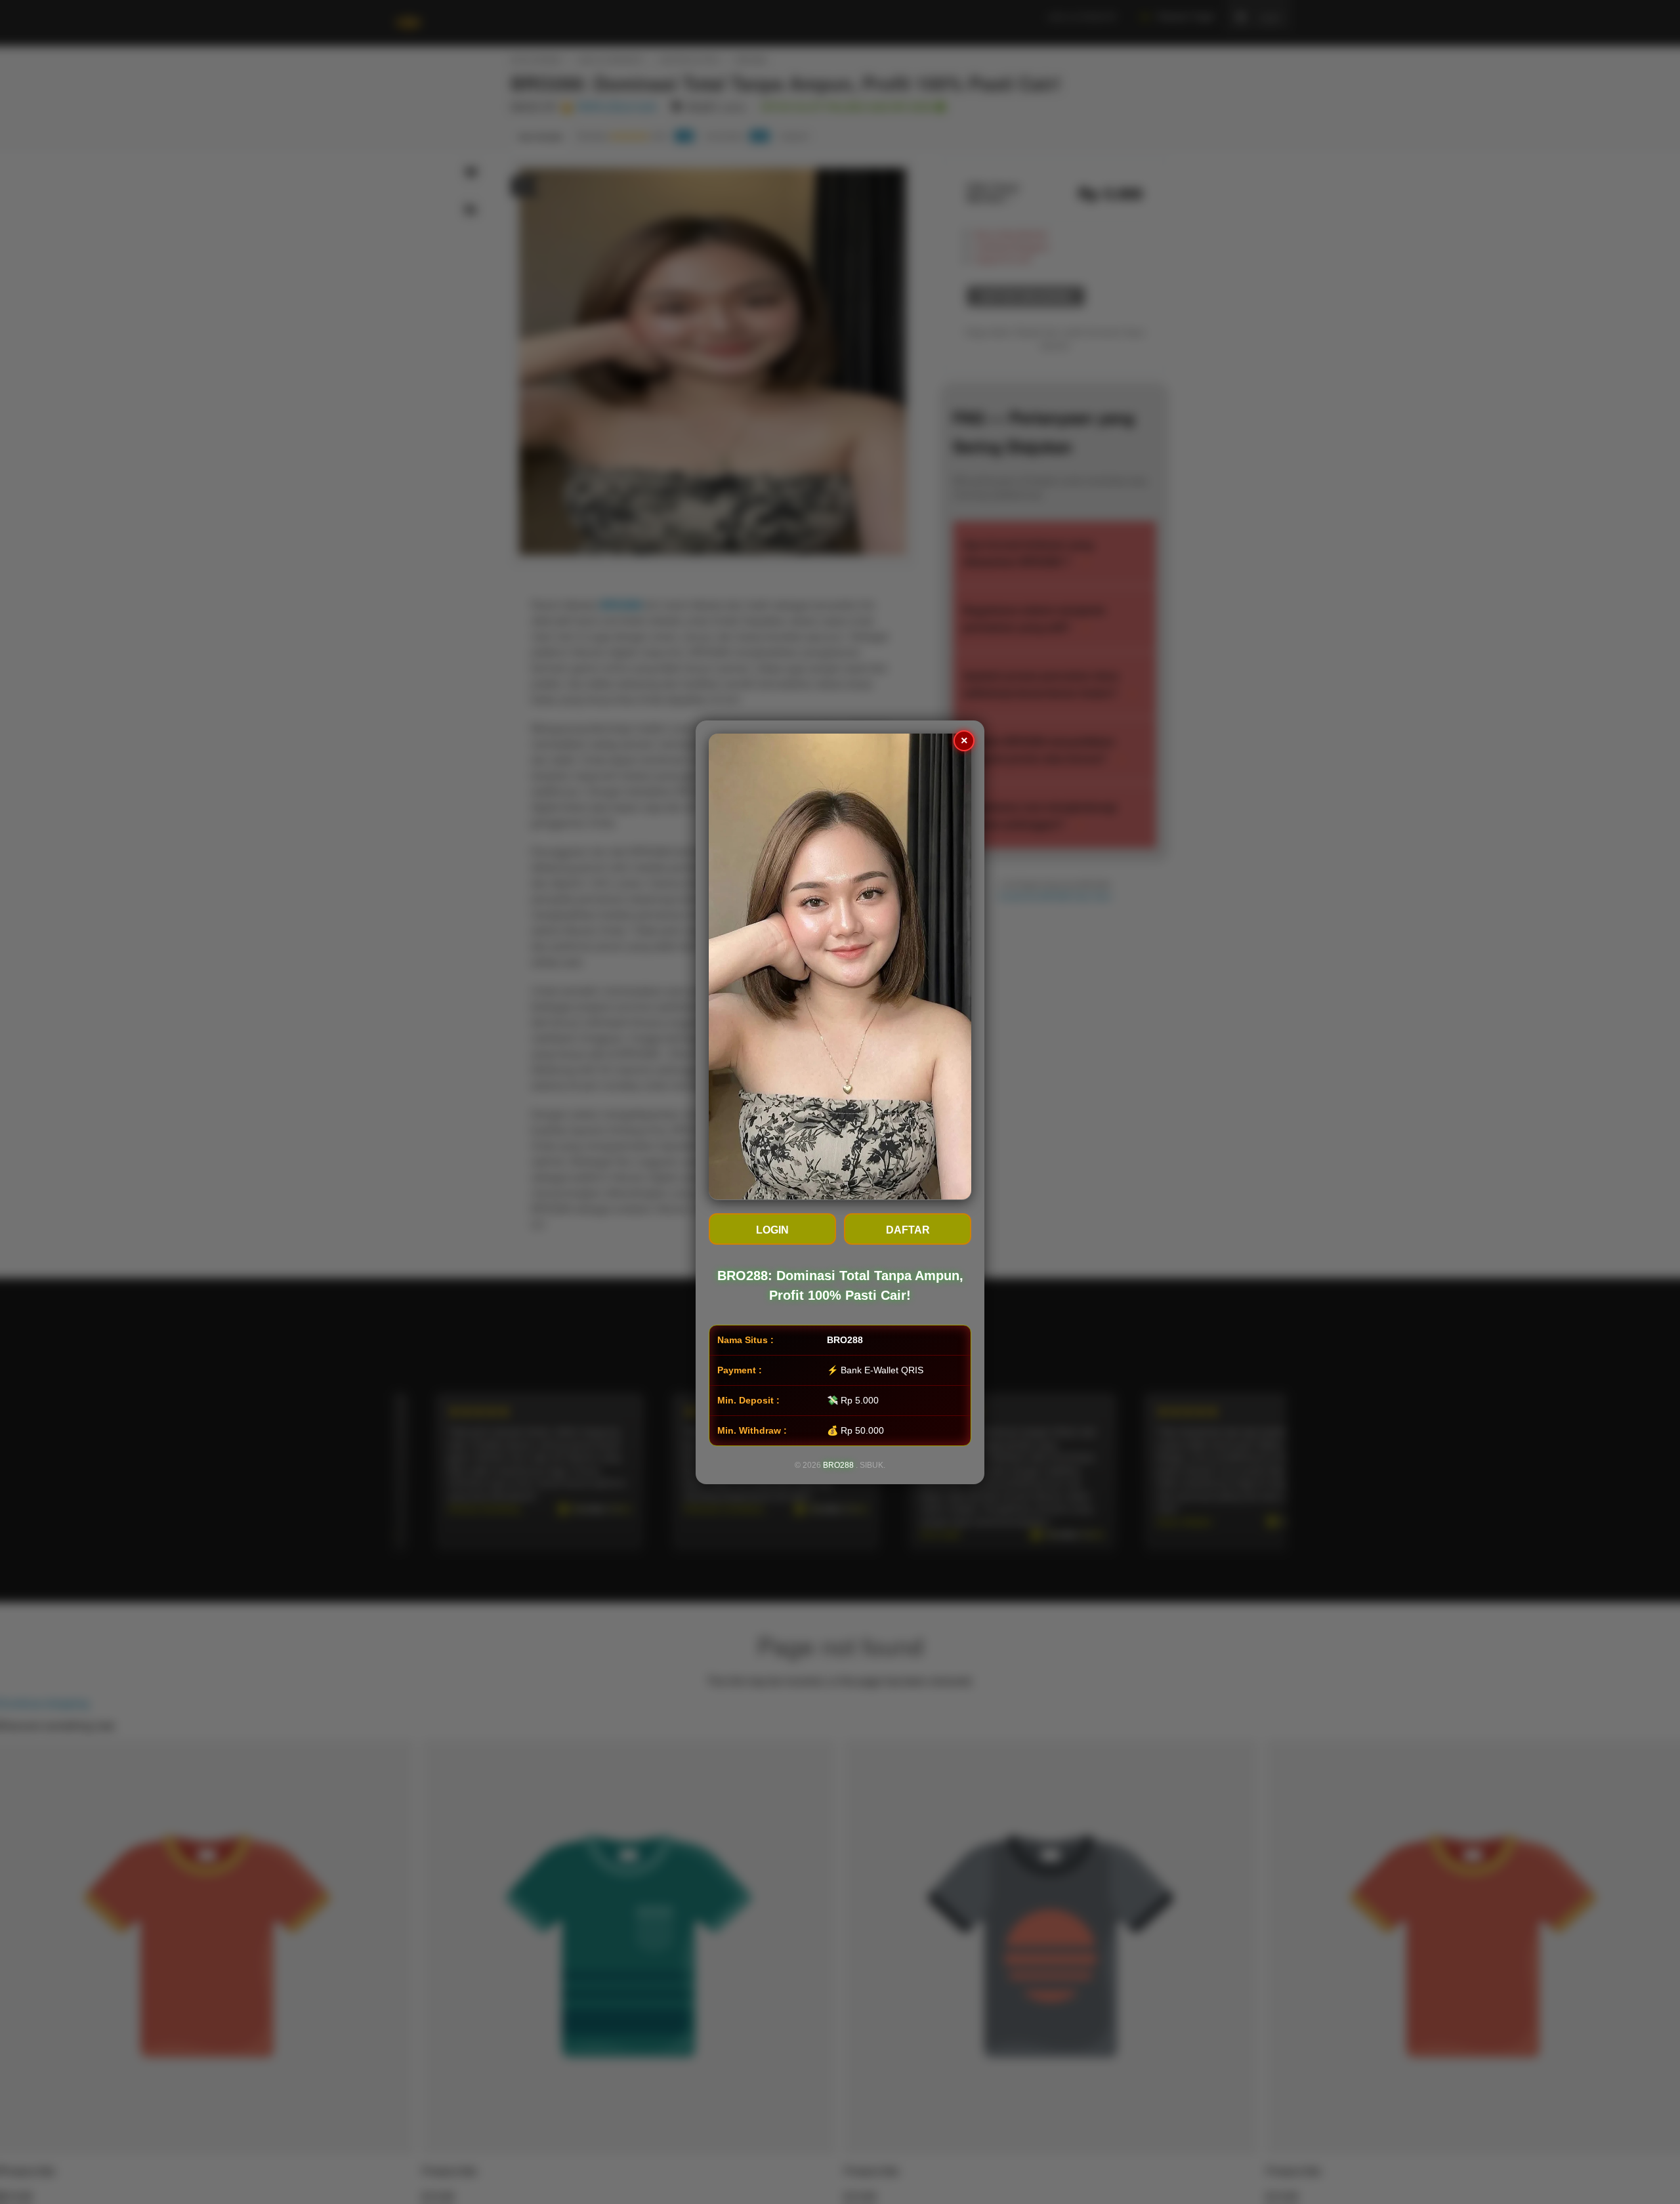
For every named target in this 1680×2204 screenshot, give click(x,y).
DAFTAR (908, 1229)
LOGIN (772, 1229)
